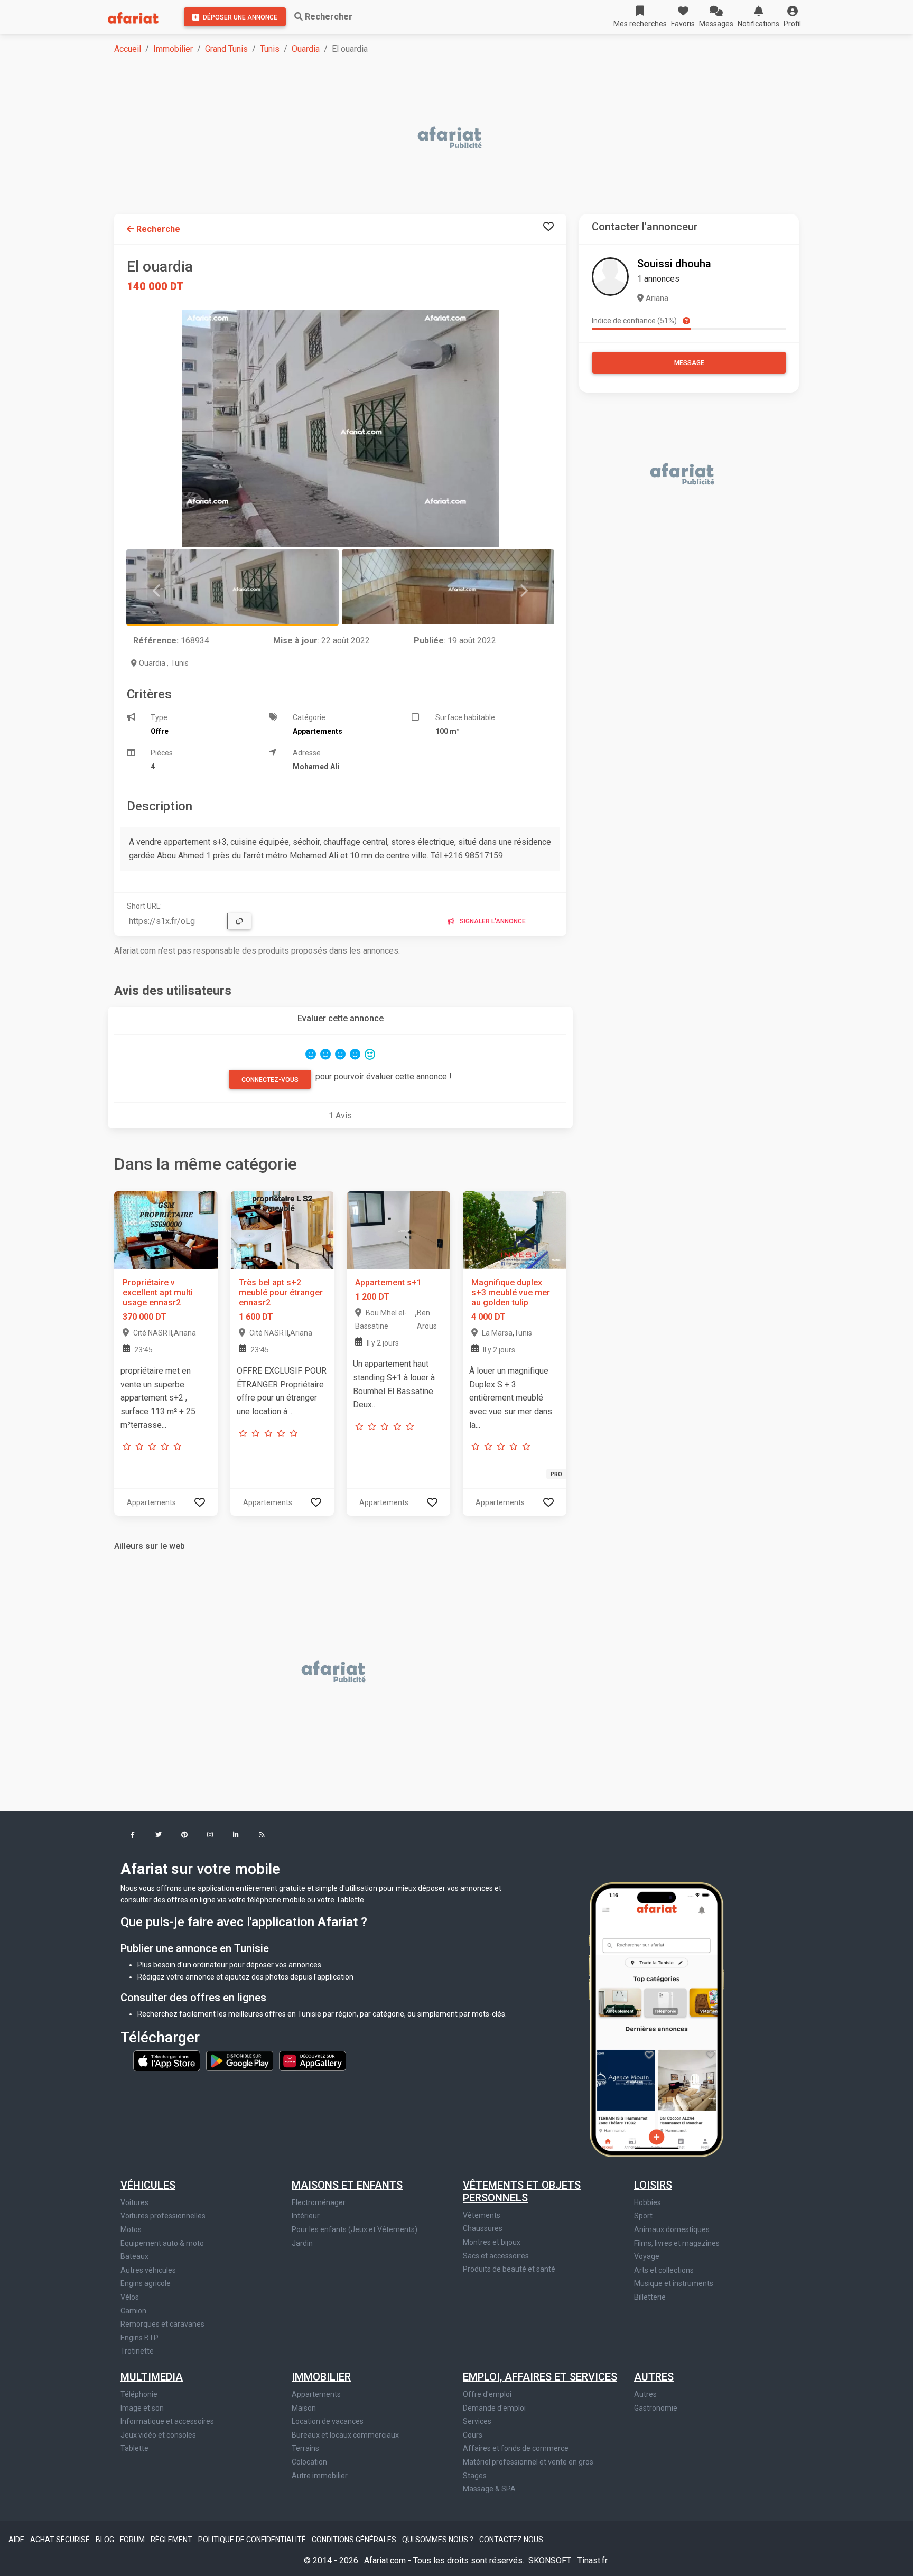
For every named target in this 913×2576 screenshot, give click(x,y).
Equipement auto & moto (162, 2243)
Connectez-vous (270, 1080)
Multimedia (152, 2377)
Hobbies (648, 2202)
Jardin (302, 2243)
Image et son (142, 2408)
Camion (133, 2311)
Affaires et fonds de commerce (516, 2448)
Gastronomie (656, 2408)
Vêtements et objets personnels (522, 2191)
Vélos (130, 2297)
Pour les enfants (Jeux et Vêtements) (355, 2229)
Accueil (128, 49)
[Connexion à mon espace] (548, 227)
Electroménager (319, 2202)
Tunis (270, 49)
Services (477, 2421)
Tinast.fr (593, 2560)
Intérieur (306, 2216)
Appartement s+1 (388, 1282)
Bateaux (134, 2256)
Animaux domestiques (672, 2229)
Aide (17, 2540)
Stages (475, 2476)
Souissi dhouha (674, 264)
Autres (654, 2377)
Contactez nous (511, 2540)
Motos (131, 2229)
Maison (304, 2408)
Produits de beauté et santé (509, 2269)
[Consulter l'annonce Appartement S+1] (398, 1229)
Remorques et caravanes (162, 2324)
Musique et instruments (674, 2283)
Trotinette (137, 2351)
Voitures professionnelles (163, 2216)
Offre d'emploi (487, 2394)
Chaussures (483, 2228)
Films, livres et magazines (677, 2243)
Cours (473, 2435)
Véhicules (148, 2185)
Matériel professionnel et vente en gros (528, 2462)
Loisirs (653, 2185)
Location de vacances (328, 2421)
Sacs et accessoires (496, 2256)
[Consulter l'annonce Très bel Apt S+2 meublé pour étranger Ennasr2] (282, 1229)
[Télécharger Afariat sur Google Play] (240, 2060)
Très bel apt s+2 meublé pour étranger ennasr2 (281, 1292)
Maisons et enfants (347, 2185)
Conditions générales (355, 2540)
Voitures (134, 2202)
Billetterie (650, 2297)
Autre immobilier (320, 2476)
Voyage (647, 2256)
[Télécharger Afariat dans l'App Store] (167, 2060)
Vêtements (482, 2215)
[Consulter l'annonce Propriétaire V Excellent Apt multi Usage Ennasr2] (166, 1229)
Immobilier (173, 49)
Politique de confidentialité (253, 2540)
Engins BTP (139, 2338)
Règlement (172, 2540)
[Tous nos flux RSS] (262, 1836)
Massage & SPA (489, 2489)
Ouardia (306, 49)
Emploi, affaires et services (540, 2377)
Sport (643, 2216)
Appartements (316, 2394)
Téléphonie (139, 2394)
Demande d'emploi (494, 2408)
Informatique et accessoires (167, 2421)
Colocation (309, 2462)
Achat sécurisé (61, 2540)
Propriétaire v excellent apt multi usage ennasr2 (158, 1292)
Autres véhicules (148, 2270)
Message (689, 363)
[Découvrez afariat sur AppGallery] (313, 2060)
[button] (792, 17)
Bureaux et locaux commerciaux (345, 2435)
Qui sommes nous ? (439, 2540)
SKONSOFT (551, 2560)
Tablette (134, 2448)
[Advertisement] (431, 138)
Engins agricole (146, 2283)
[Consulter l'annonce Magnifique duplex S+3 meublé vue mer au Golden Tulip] (515, 1229)
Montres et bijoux (492, 2242)
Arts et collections (664, 2270)
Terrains (305, 2448)
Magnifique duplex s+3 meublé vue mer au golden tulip (511, 1292)
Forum (133, 2540)
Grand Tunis (226, 49)
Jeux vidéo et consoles (158, 2435)
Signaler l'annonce (492, 921)
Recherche (157, 229)
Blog (106, 2540)
